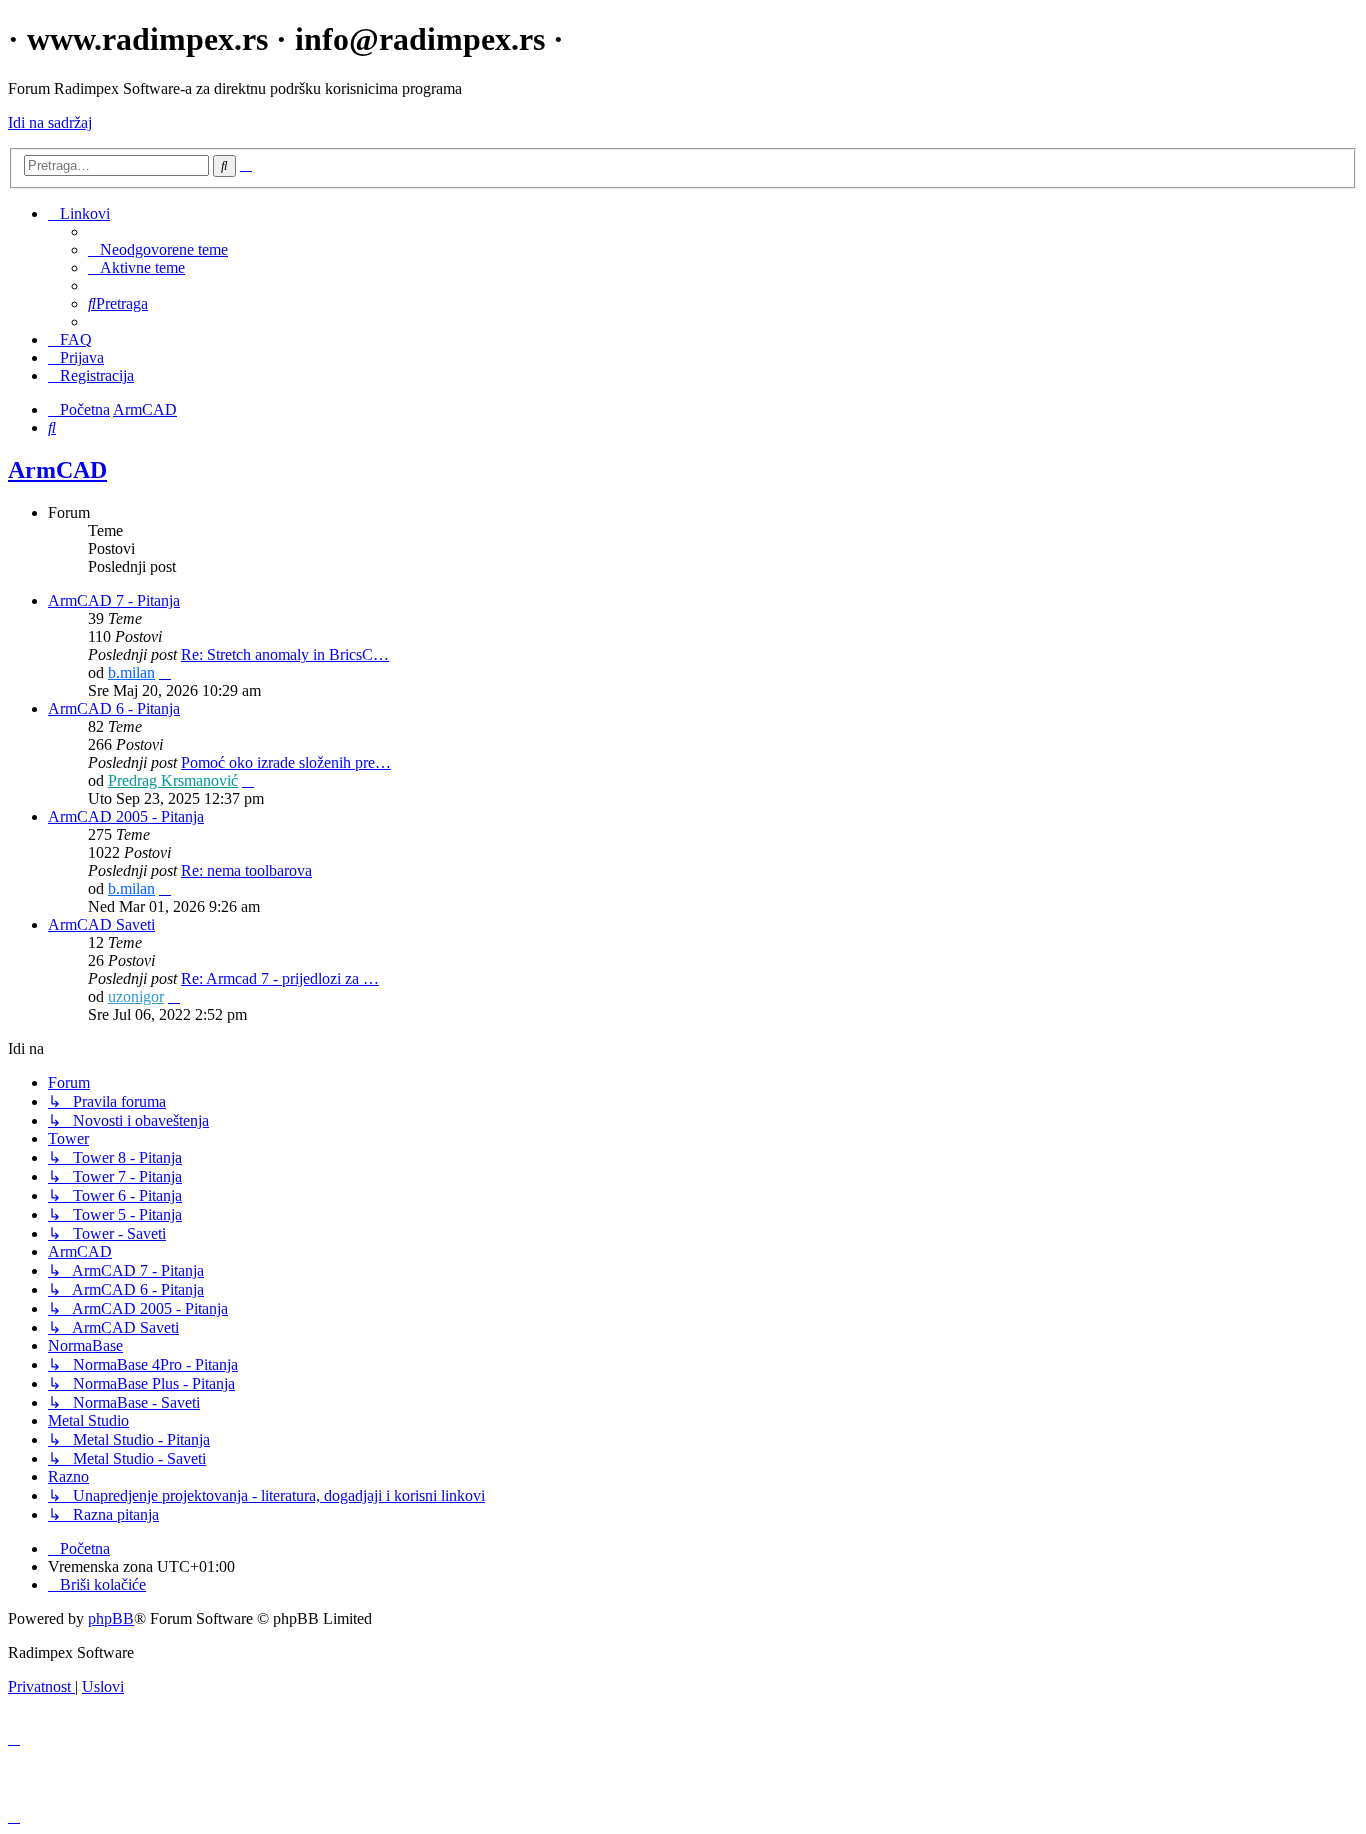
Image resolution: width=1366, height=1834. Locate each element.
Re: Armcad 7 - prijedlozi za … (280, 978)
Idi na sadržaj (50, 122)
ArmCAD (57, 470)
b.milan (131, 672)
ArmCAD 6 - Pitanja (114, 708)
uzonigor (136, 996)
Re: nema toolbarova (246, 870)
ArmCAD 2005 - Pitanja (126, 816)
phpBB (111, 1618)
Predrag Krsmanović (173, 780)
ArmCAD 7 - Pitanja (114, 600)
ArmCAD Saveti (101, 924)
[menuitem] (158, 249)
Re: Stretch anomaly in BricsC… (285, 654)
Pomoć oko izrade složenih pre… (286, 762)
